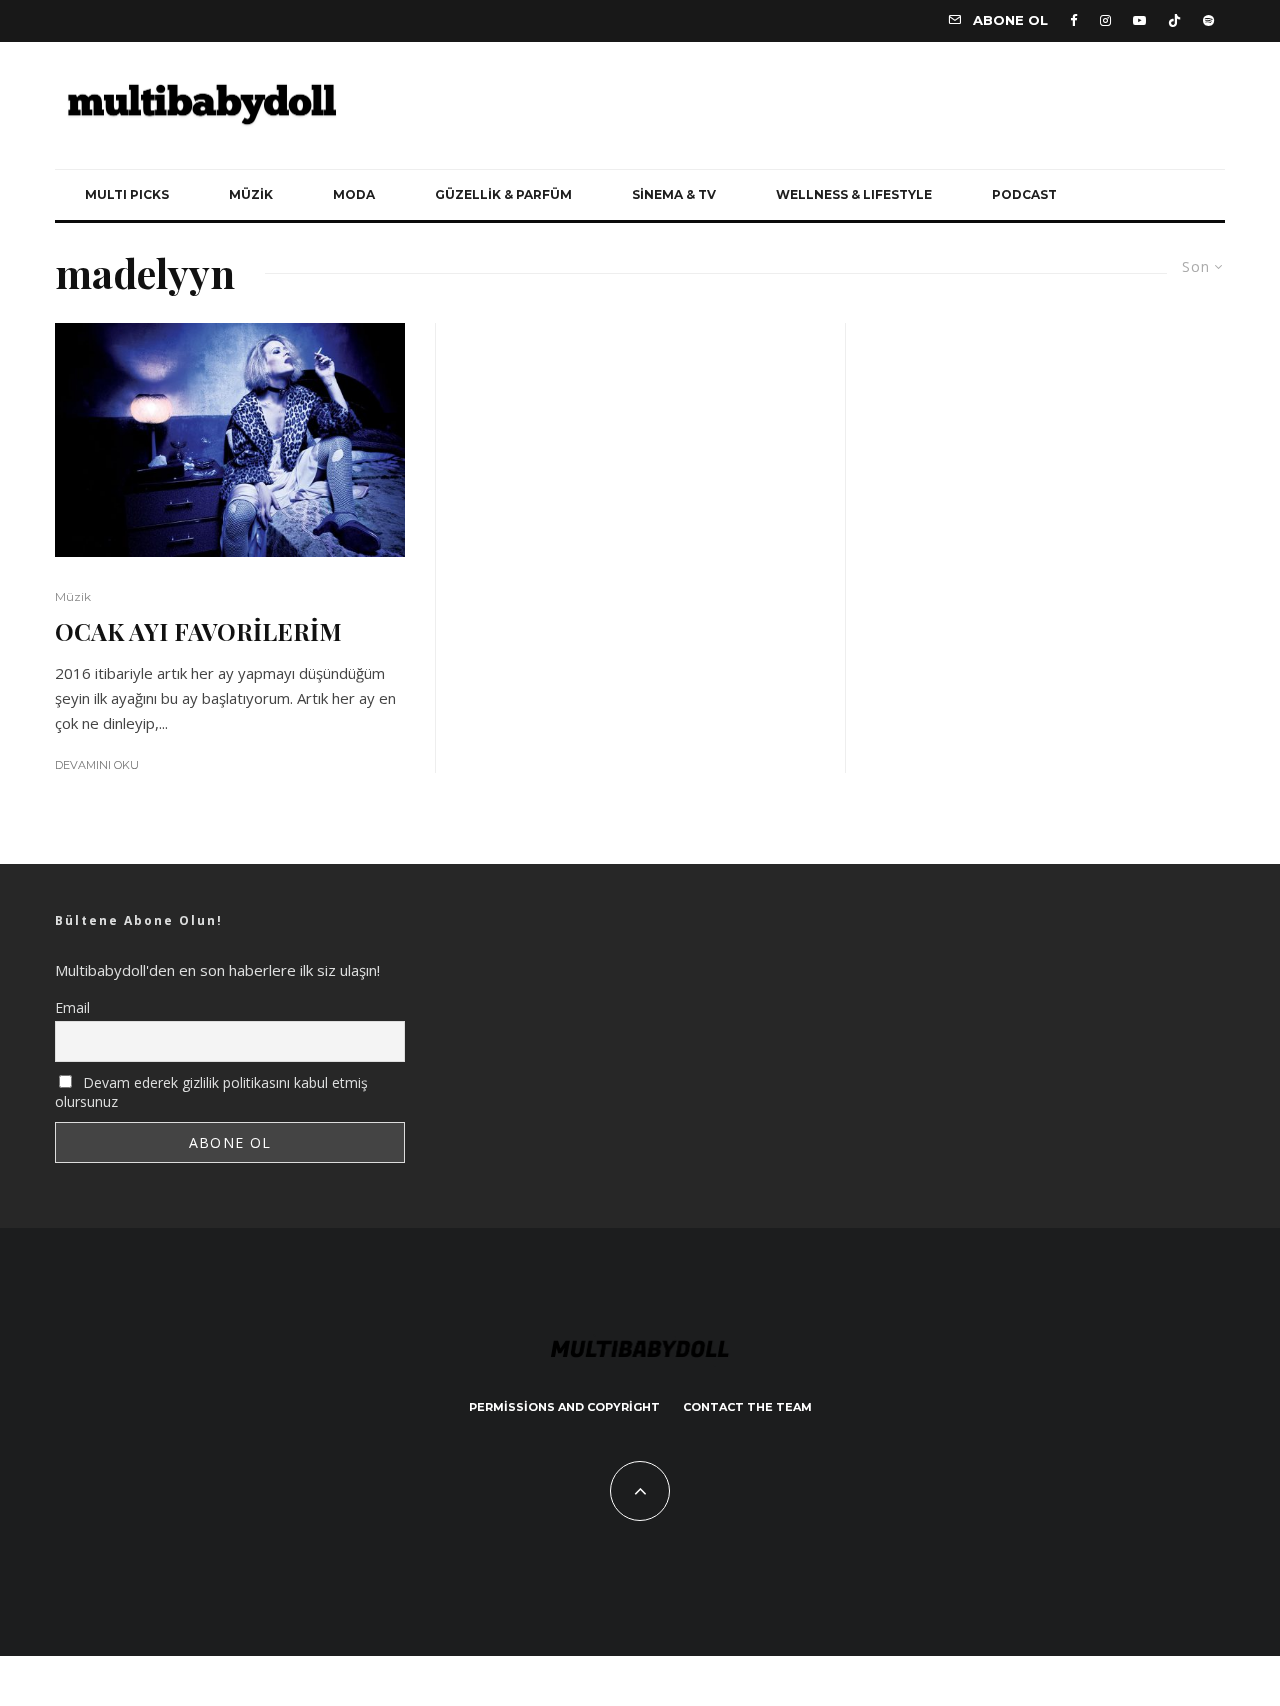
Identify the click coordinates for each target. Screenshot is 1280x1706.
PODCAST (1024, 194)
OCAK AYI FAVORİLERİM (198, 631)
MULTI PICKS (127, 194)
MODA (354, 194)
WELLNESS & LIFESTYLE (854, 194)
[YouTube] (1139, 20)
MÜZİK (251, 194)
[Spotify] (1208, 20)
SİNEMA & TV (674, 194)
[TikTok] (1174, 20)
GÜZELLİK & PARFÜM (503, 194)
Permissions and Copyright (564, 1407)
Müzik (73, 596)
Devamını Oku (97, 765)
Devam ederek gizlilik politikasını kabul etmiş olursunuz (211, 1092)
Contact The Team (747, 1407)
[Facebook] (1074, 20)
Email (72, 1007)
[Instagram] (1105, 20)
